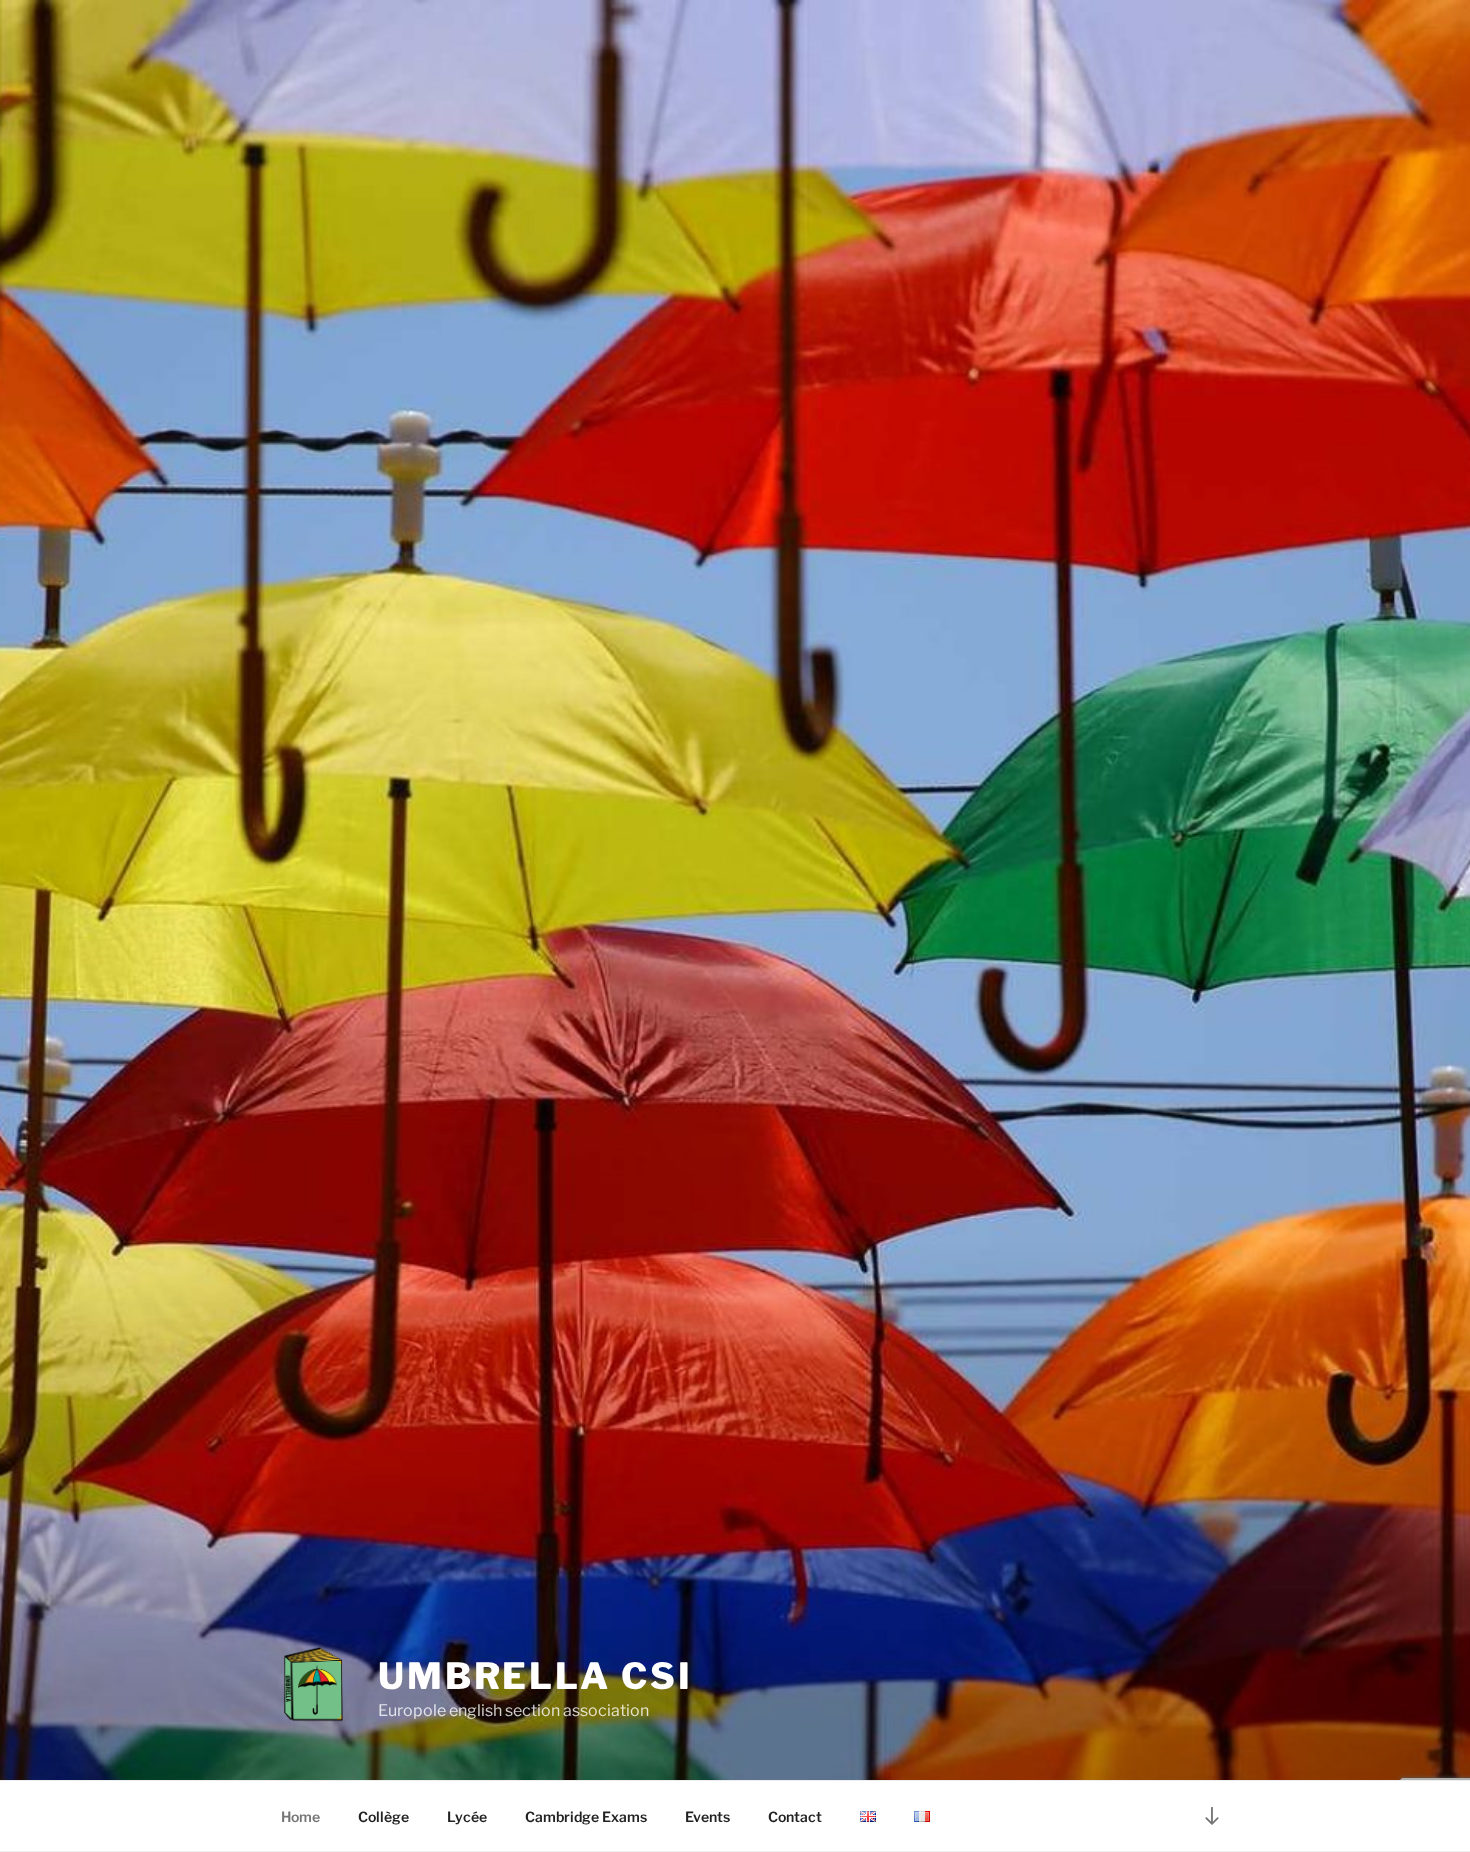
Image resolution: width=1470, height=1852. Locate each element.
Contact (795, 1816)
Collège (383, 1816)
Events (707, 1816)
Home (300, 1816)
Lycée (467, 1816)
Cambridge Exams (586, 1816)
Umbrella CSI (535, 1676)
